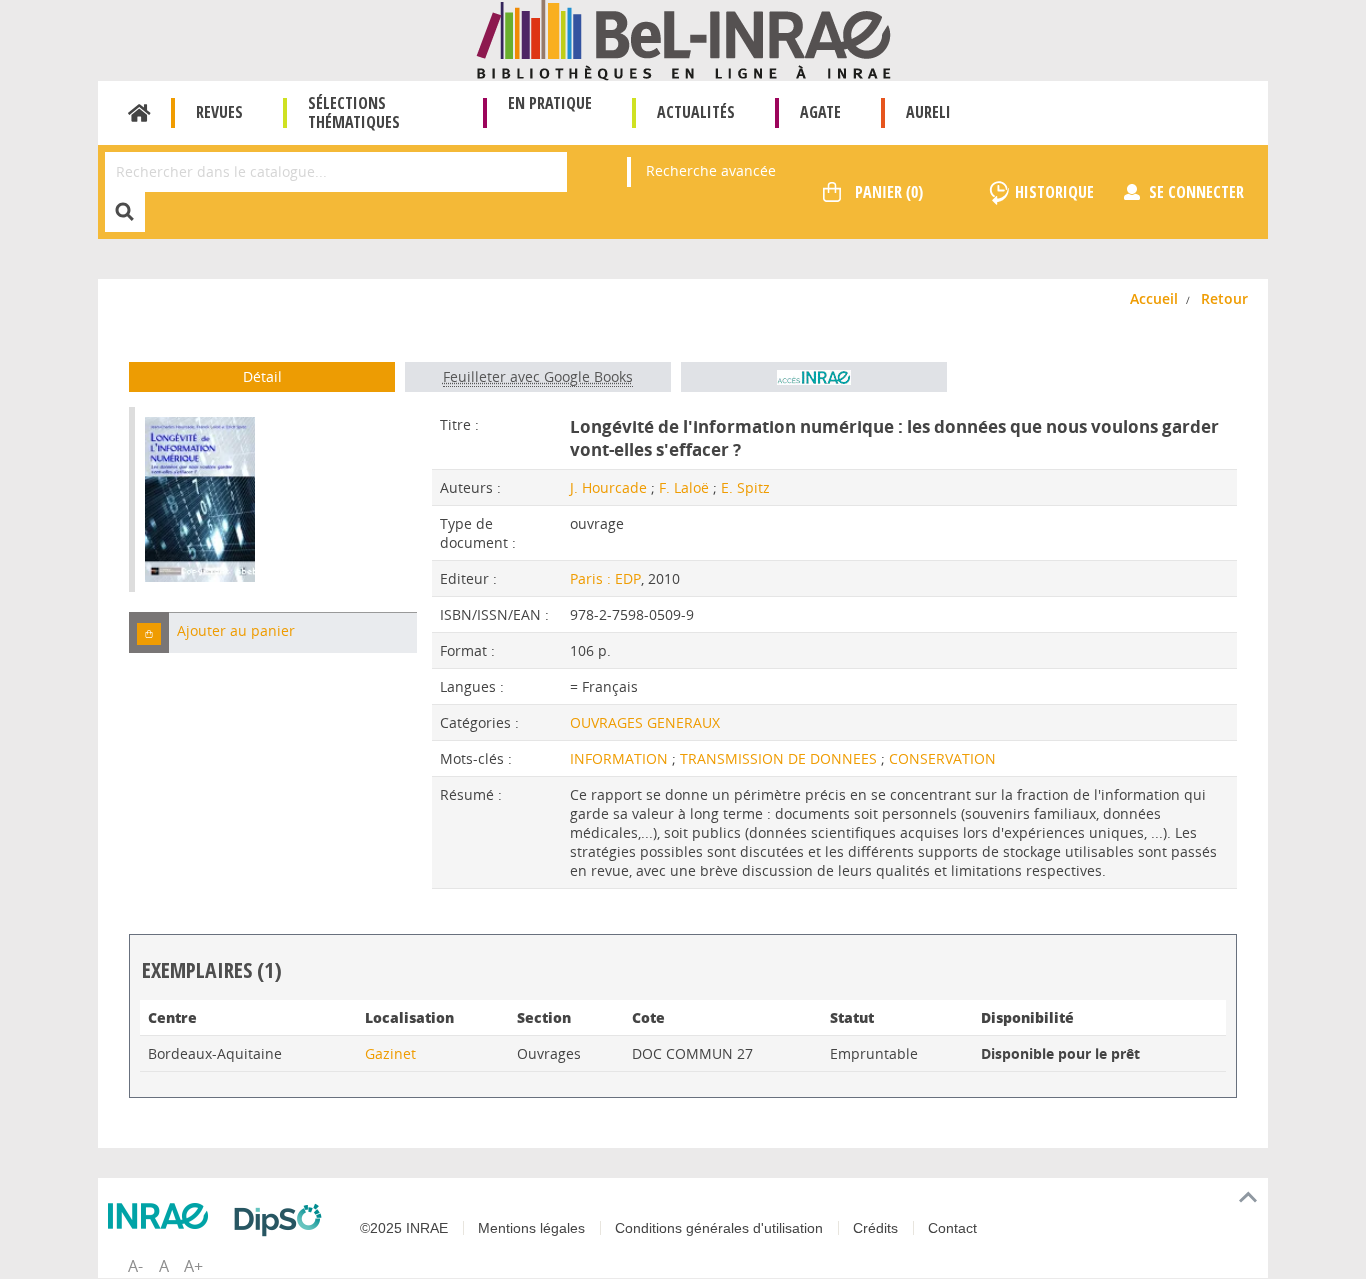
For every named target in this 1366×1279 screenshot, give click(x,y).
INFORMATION (621, 758)
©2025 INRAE (404, 1228)
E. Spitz (745, 487)
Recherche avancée (711, 170)
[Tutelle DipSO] (283, 1220)
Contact (952, 1228)
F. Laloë (684, 487)
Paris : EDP (605, 578)
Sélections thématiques (354, 112)
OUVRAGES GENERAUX (645, 722)
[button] (149, 632)
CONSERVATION (942, 758)
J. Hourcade (608, 487)
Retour (1224, 298)
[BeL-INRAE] (683, 38)
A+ (193, 1266)
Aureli (928, 112)
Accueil (139, 113)
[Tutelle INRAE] (163, 1216)
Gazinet (390, 1053)
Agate (820, 112)
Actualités (696, 112)
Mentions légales (531, 1228)
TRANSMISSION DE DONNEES (780, 758)
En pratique (550, 103)
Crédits (875, 1228)
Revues (219, 112)
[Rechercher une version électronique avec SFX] (814, 377)
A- (135, 1266)
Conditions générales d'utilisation (719, 1228)
